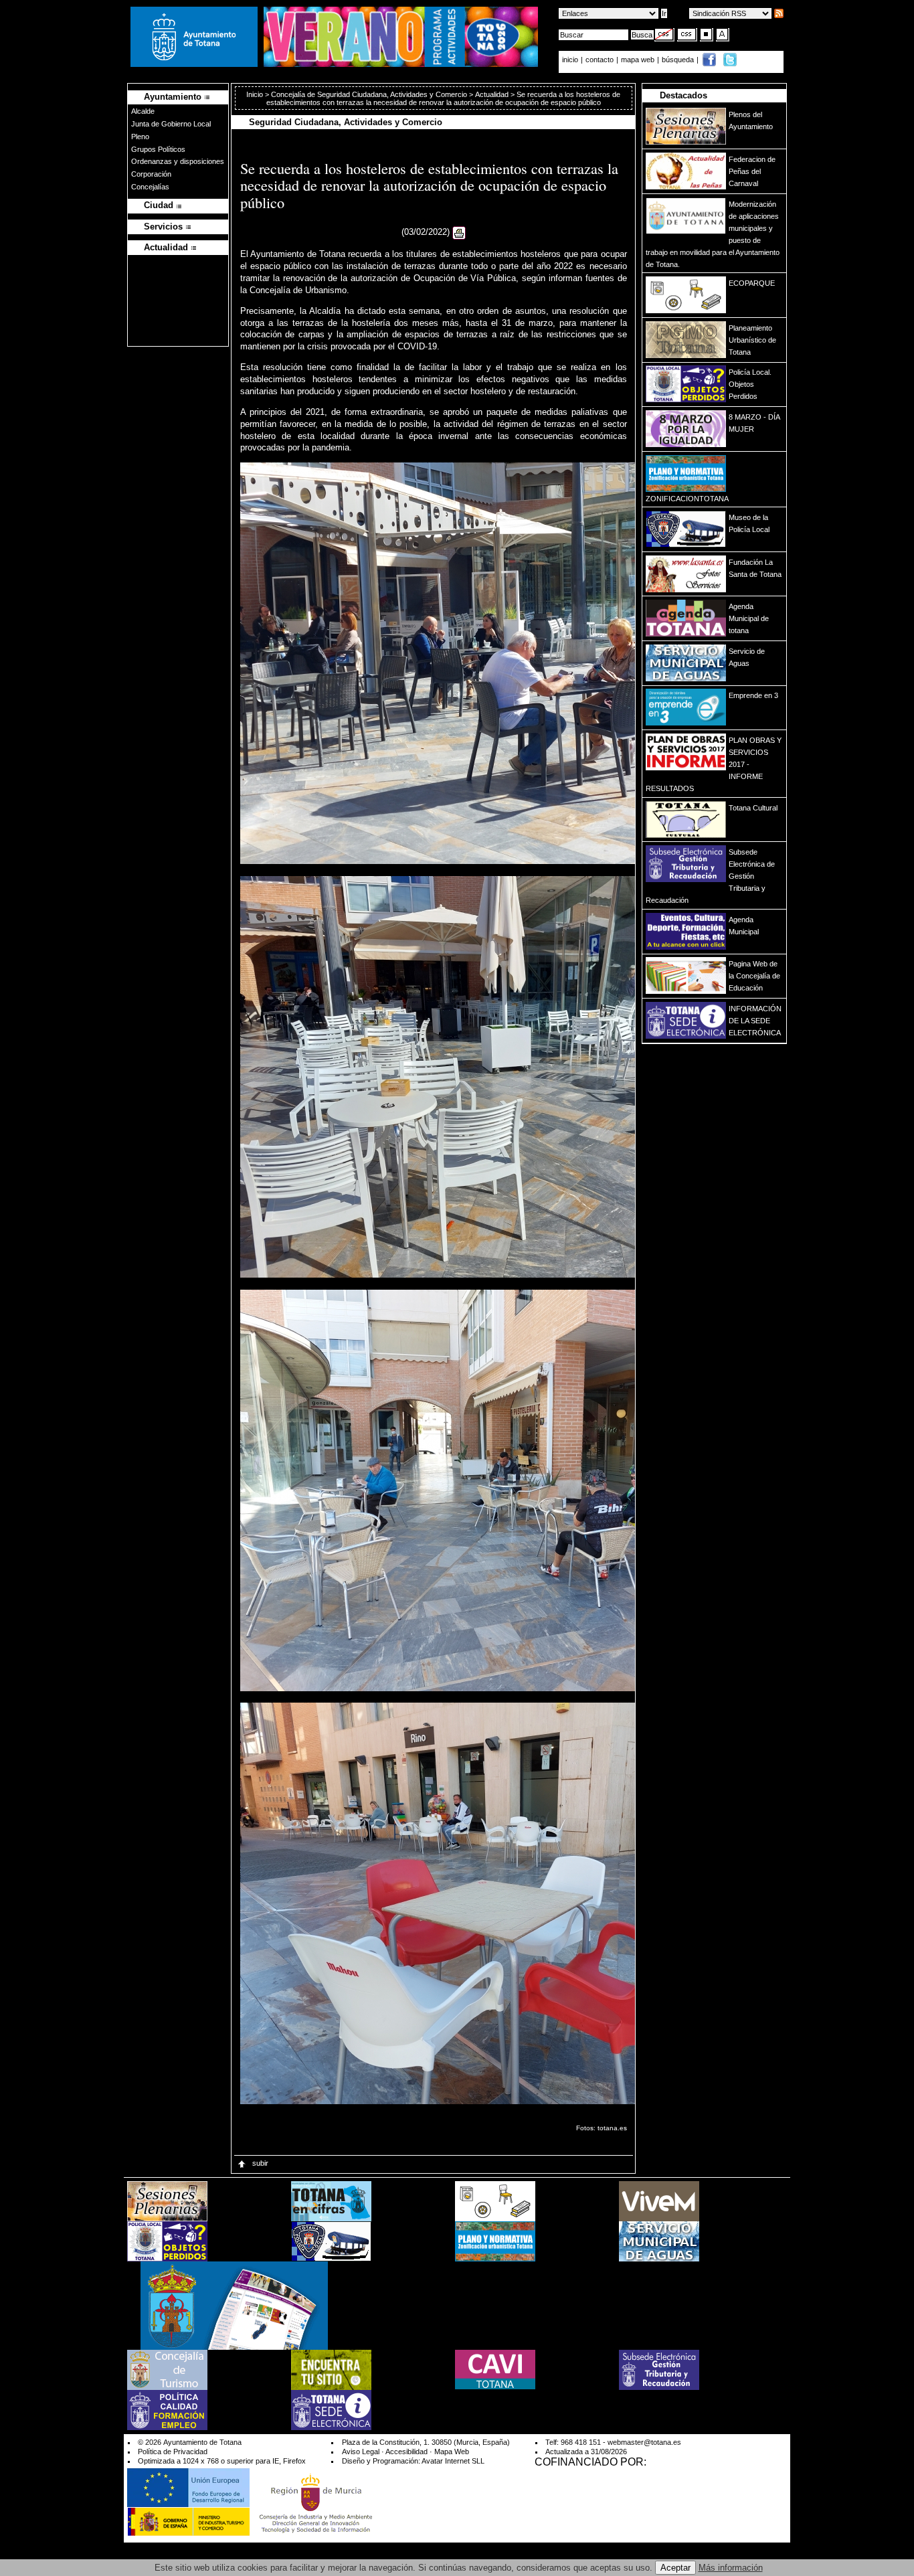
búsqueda (679, 60)
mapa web (639, 60)
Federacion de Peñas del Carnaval (752, 171)
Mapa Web (452, 2452)
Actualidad (492, 94)
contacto (600, 60)
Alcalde (143, 111)
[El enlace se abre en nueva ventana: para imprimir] (459, 233)
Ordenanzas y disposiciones (178, 161)
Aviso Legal (361, 2452)
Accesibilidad (406, 2452)
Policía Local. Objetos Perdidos (750, 384)
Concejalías (150, 187)
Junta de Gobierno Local (171, 124)
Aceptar (675, 2568)
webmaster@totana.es (644, 2442)
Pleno (140, 137)
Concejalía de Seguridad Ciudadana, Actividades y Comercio (369, 94)
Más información (731, 2568)
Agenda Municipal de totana (749, 618)
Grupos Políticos (158, 149)
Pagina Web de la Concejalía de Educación (754, 976)
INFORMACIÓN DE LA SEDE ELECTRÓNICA (755, 1021)
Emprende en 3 (753, 695)
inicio (571, 60)
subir (259, 2163)
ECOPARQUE (752, 283)
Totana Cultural (753, 808)
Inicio (256, 94)
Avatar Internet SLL (453, 2461)
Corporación (151, 174)
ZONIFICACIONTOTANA (687, 499)
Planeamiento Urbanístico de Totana (752, 340)
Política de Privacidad (173, 2452)
